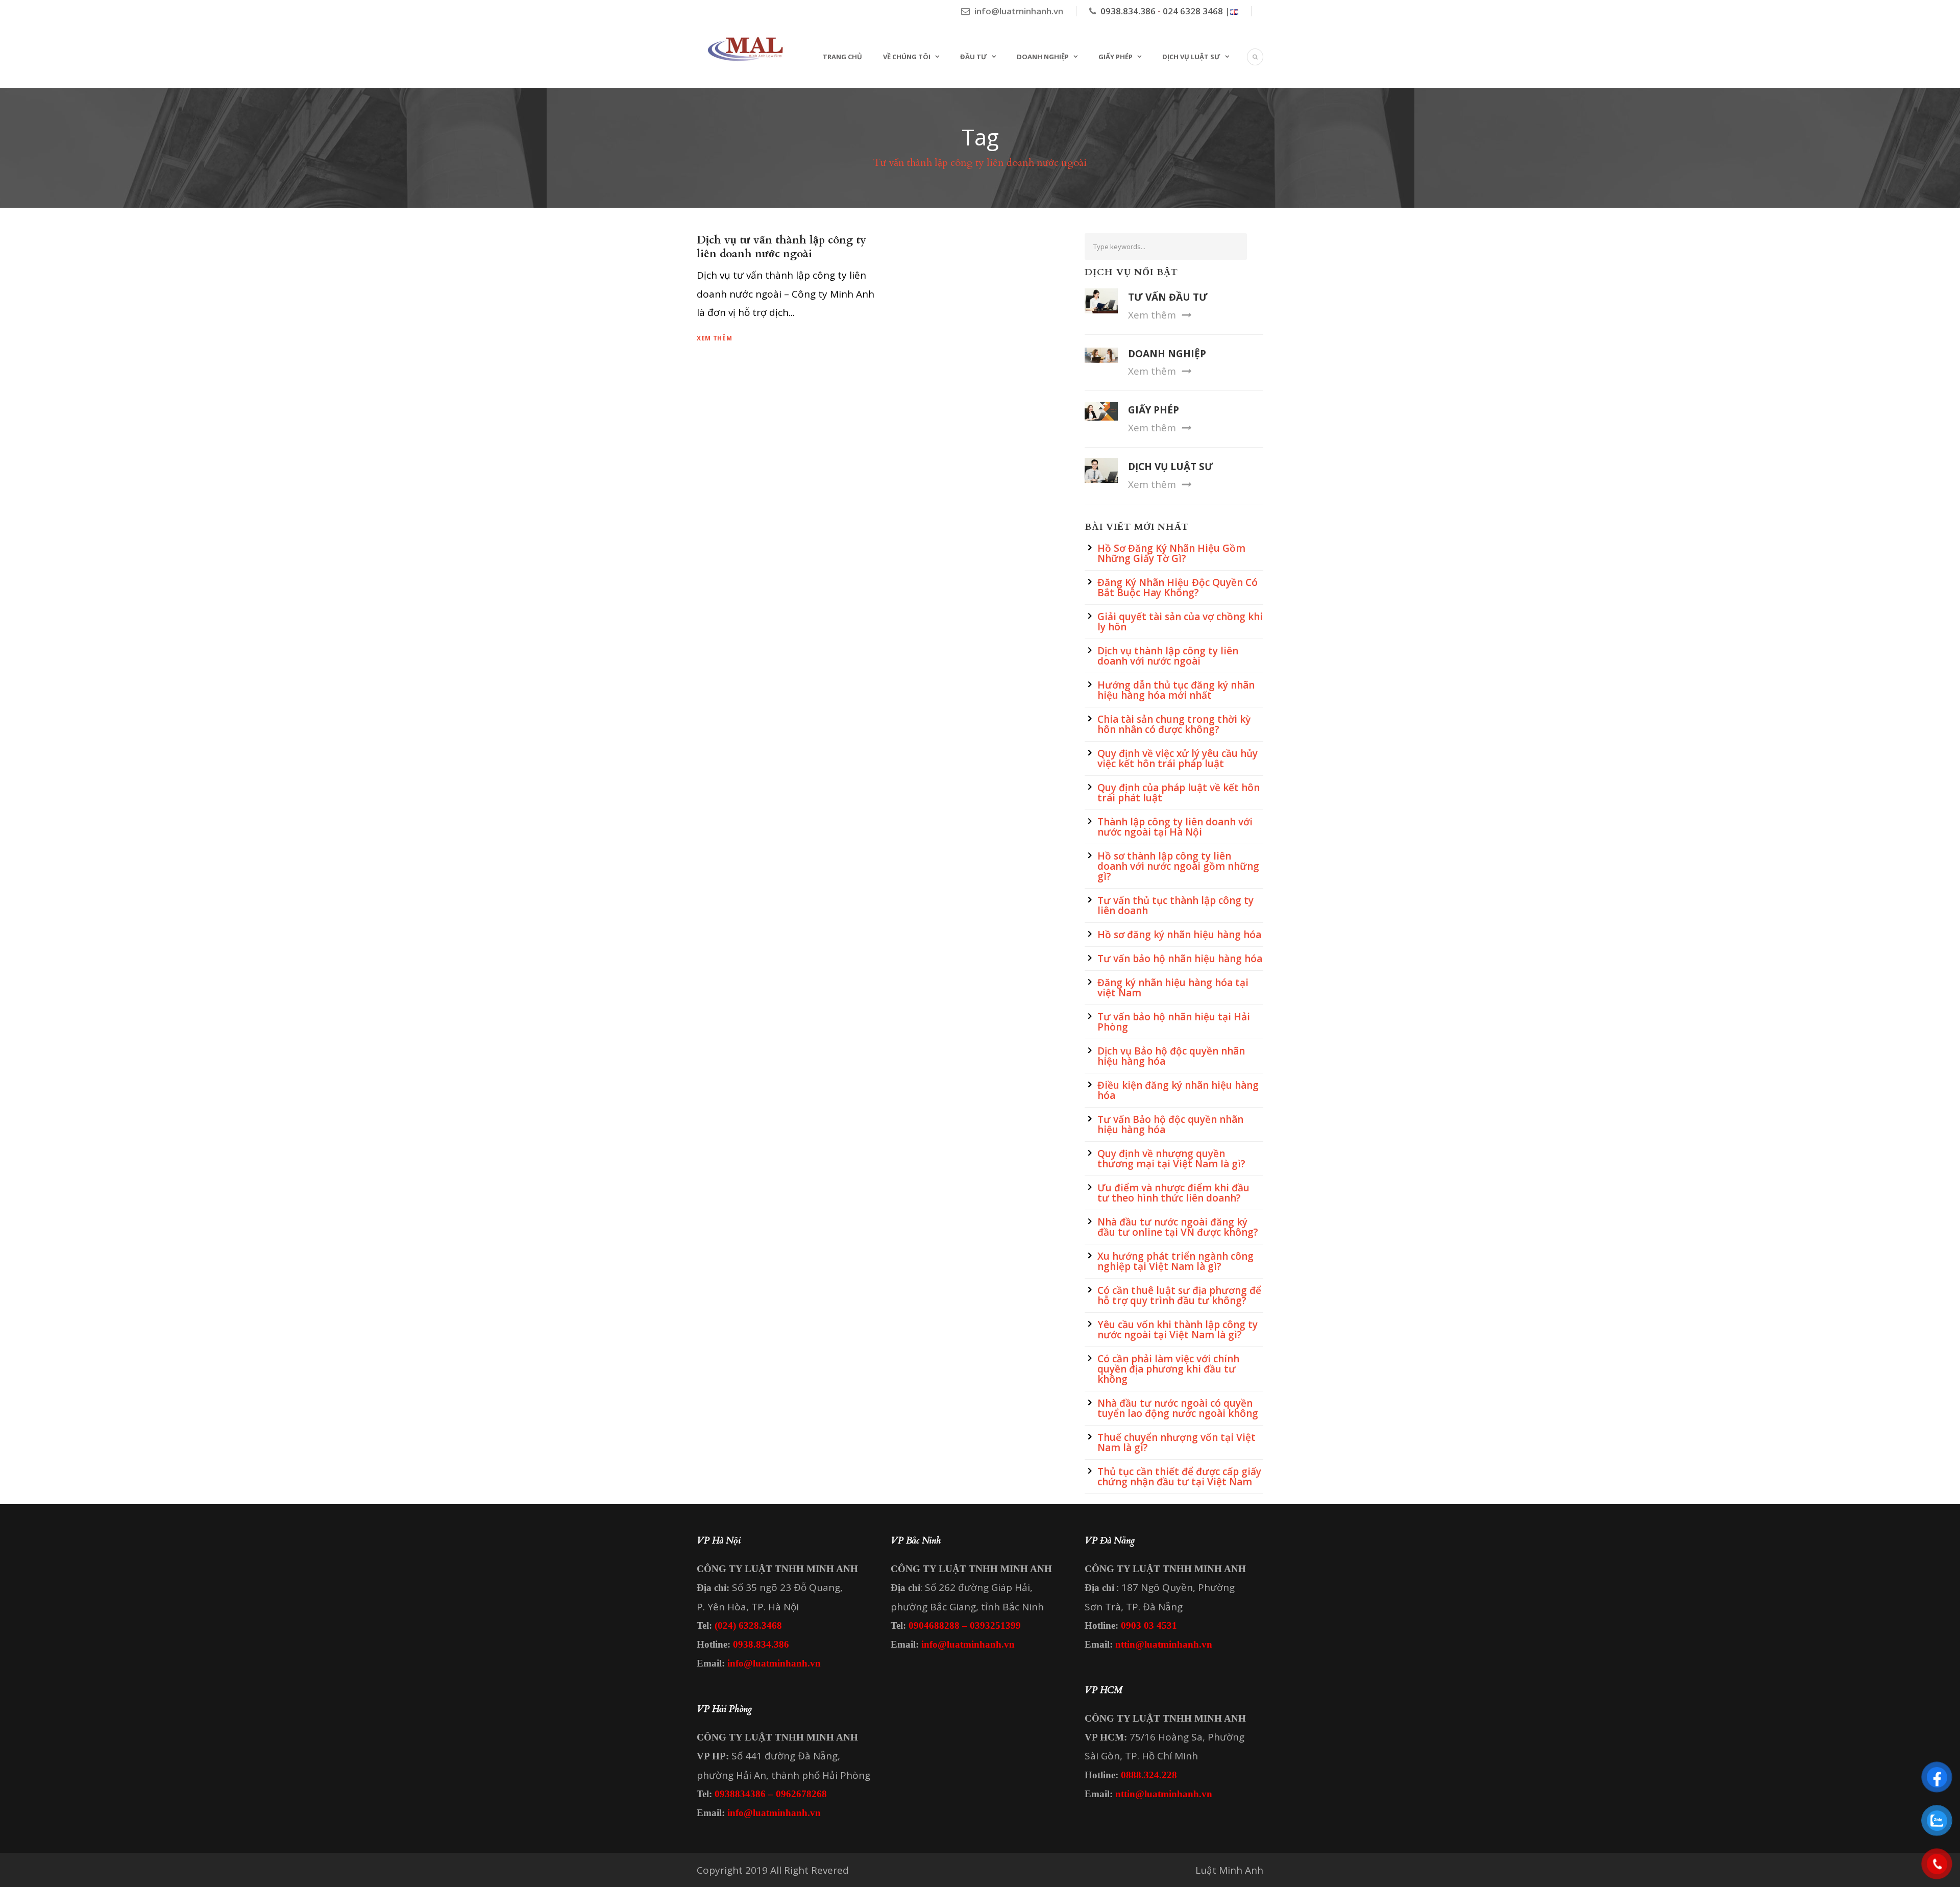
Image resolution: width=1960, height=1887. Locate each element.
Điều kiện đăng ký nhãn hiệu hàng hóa (1178, 1090)
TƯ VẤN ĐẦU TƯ (1168, 297)
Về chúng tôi (907, 57)
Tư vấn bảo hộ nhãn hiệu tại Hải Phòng (1174, 1022)
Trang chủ (842, 57)
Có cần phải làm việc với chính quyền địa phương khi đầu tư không (1168, 1369)
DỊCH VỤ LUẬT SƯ (1171, 467)
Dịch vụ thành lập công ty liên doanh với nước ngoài (1168, 656)
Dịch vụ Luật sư (1191, 57)
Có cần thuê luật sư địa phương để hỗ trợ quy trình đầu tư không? (1179, 1295)
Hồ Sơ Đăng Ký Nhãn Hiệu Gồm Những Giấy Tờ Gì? (1171, 553)
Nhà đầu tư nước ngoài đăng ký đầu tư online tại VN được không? (1178, 1227)
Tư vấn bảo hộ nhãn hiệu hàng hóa (1180, 959)
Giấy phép (1116, 57)
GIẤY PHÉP (1154, 410)
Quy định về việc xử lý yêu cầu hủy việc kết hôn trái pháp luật (1178, 758)
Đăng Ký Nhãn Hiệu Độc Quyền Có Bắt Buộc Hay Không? (1178, 587)
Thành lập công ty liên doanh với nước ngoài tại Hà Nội (1175, 827)
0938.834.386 (1128, 11)
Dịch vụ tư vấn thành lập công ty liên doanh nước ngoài (781, 247)
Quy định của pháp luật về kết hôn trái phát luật (1179, 793)
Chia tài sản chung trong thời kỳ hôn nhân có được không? (1174, 724)
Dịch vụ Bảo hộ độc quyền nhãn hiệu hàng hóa (1171, 1056)
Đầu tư (974, 57)
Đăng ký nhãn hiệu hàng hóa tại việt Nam (1173, 988)
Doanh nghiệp (1043, 57)
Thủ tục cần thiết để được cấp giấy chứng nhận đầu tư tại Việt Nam (1179, 1477)
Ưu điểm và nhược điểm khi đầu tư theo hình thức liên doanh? (1173, 1193)
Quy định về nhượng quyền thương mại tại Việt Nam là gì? (1171, 1159)
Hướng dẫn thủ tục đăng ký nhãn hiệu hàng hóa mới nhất (1176, 690)
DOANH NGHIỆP (1167, 354)
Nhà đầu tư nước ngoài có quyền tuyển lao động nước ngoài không (1178, 1408)
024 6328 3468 (1193, 11)
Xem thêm (715, 338)
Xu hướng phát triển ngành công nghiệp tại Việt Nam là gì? (1175, 1261)
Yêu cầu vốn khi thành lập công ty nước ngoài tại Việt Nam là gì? (1178, 1330)
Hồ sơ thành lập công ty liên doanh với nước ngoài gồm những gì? (1178, 866)
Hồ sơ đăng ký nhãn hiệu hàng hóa (1179, 935)
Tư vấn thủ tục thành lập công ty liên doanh (1175, 905)
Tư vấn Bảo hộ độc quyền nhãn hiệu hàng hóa (1170, 1124)
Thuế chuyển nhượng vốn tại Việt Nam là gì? (1177, 1442)
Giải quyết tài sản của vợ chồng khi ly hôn (1180, 622)
